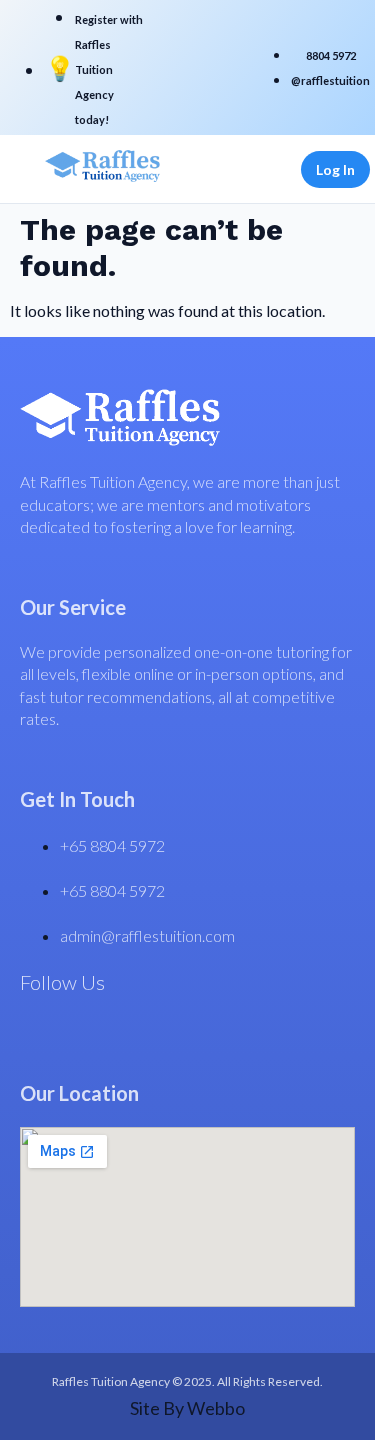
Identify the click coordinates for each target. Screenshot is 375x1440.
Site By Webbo (187, 1408)
